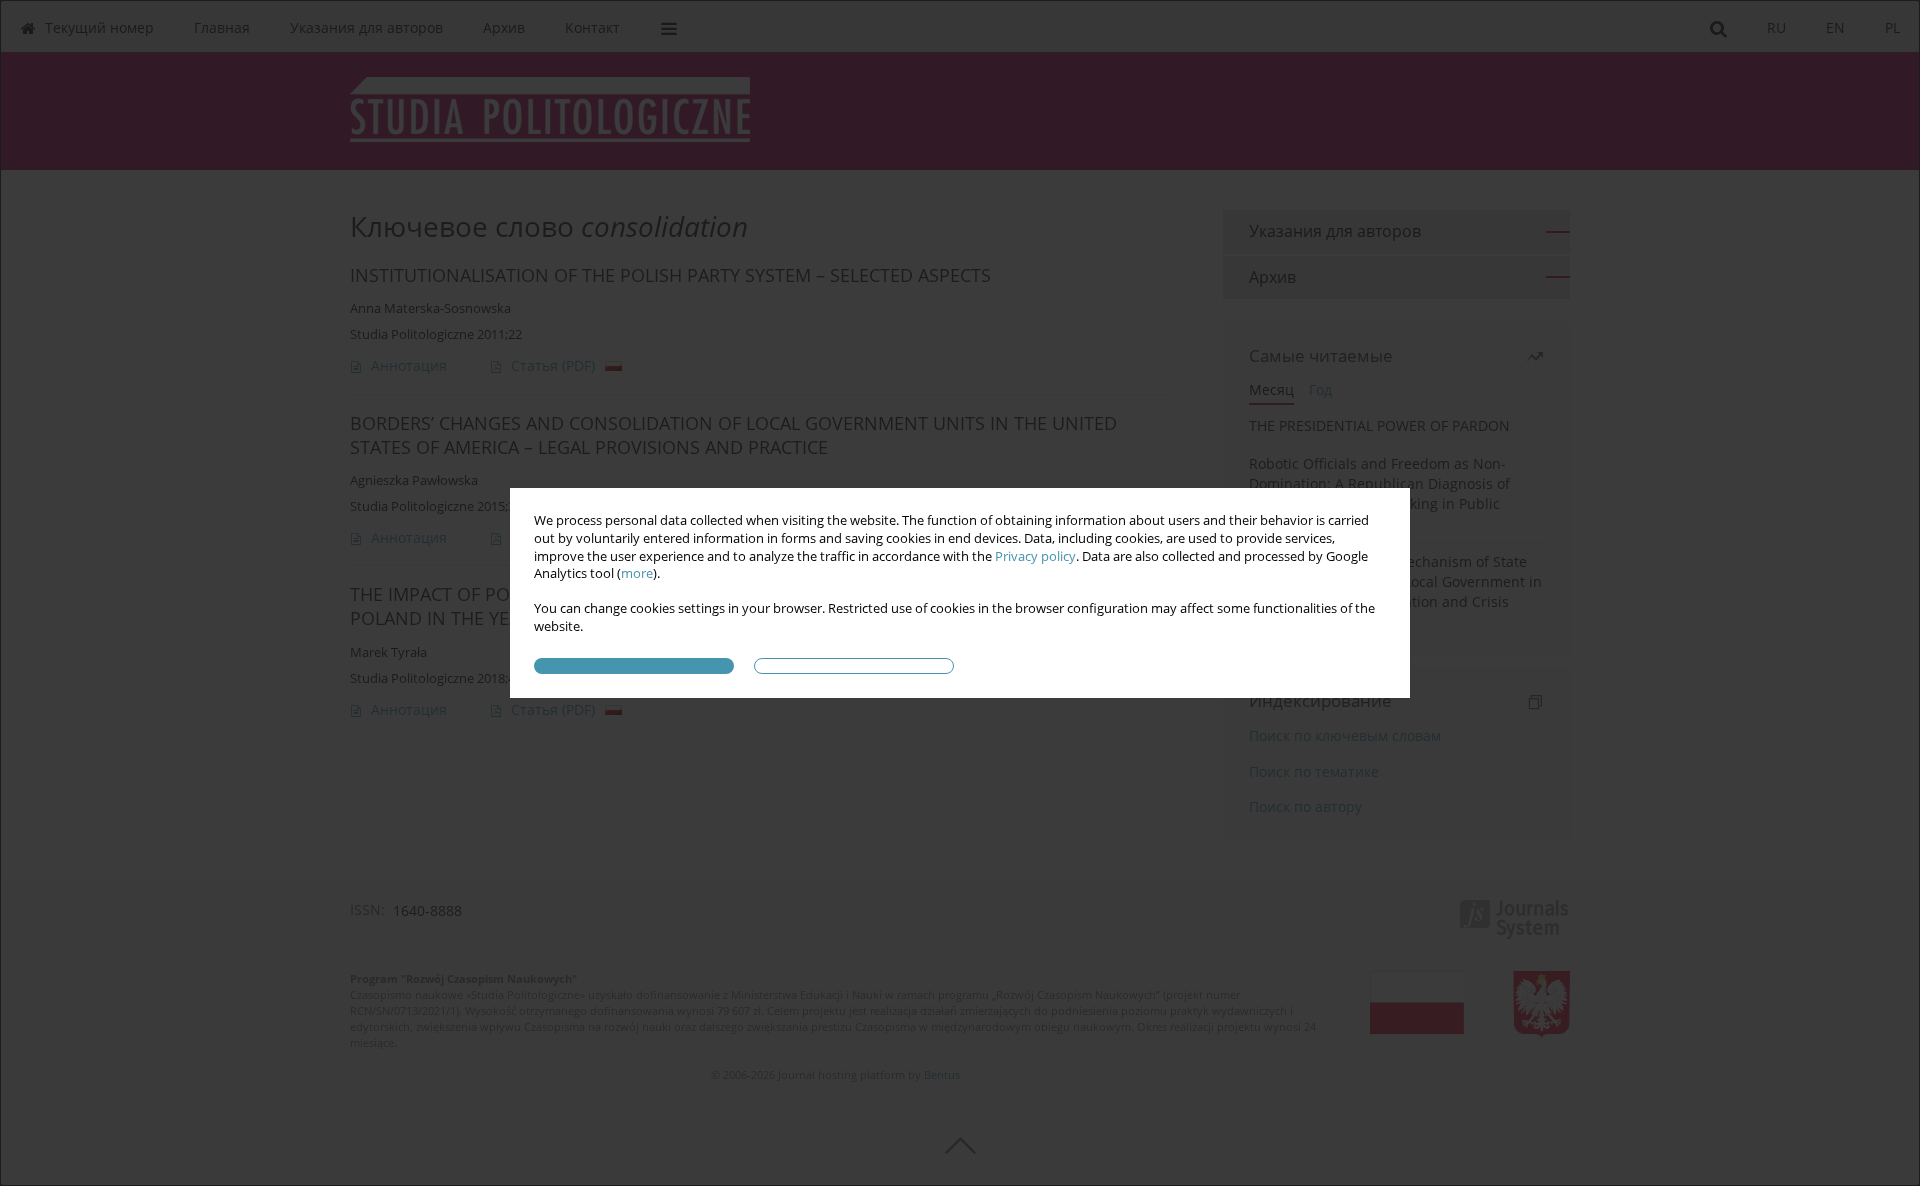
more (637, 573)
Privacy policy (1035, 556)
